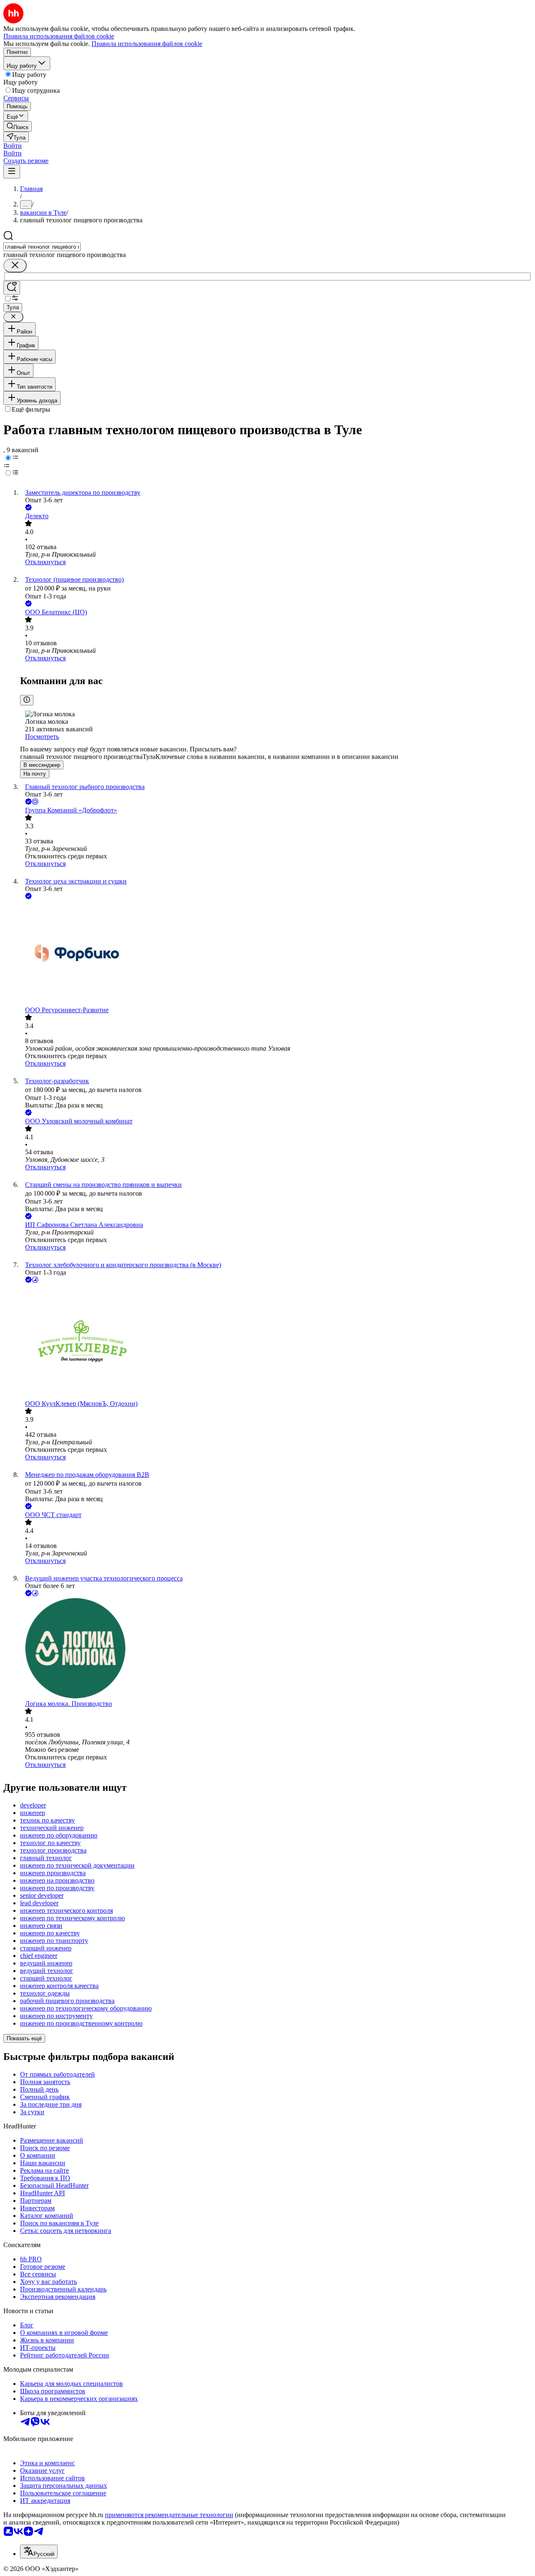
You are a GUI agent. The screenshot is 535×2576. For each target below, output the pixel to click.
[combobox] (42, 247)
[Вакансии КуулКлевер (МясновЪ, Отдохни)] (276, 1342)
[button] (13, 146)
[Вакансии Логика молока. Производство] (276, 1649)
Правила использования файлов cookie (147, 44)
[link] (18, 126)
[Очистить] (15, 266)
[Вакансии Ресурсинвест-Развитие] (276, 954)
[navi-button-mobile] (12, 172)
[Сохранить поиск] (12, 288)
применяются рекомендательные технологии (169, 2515)
